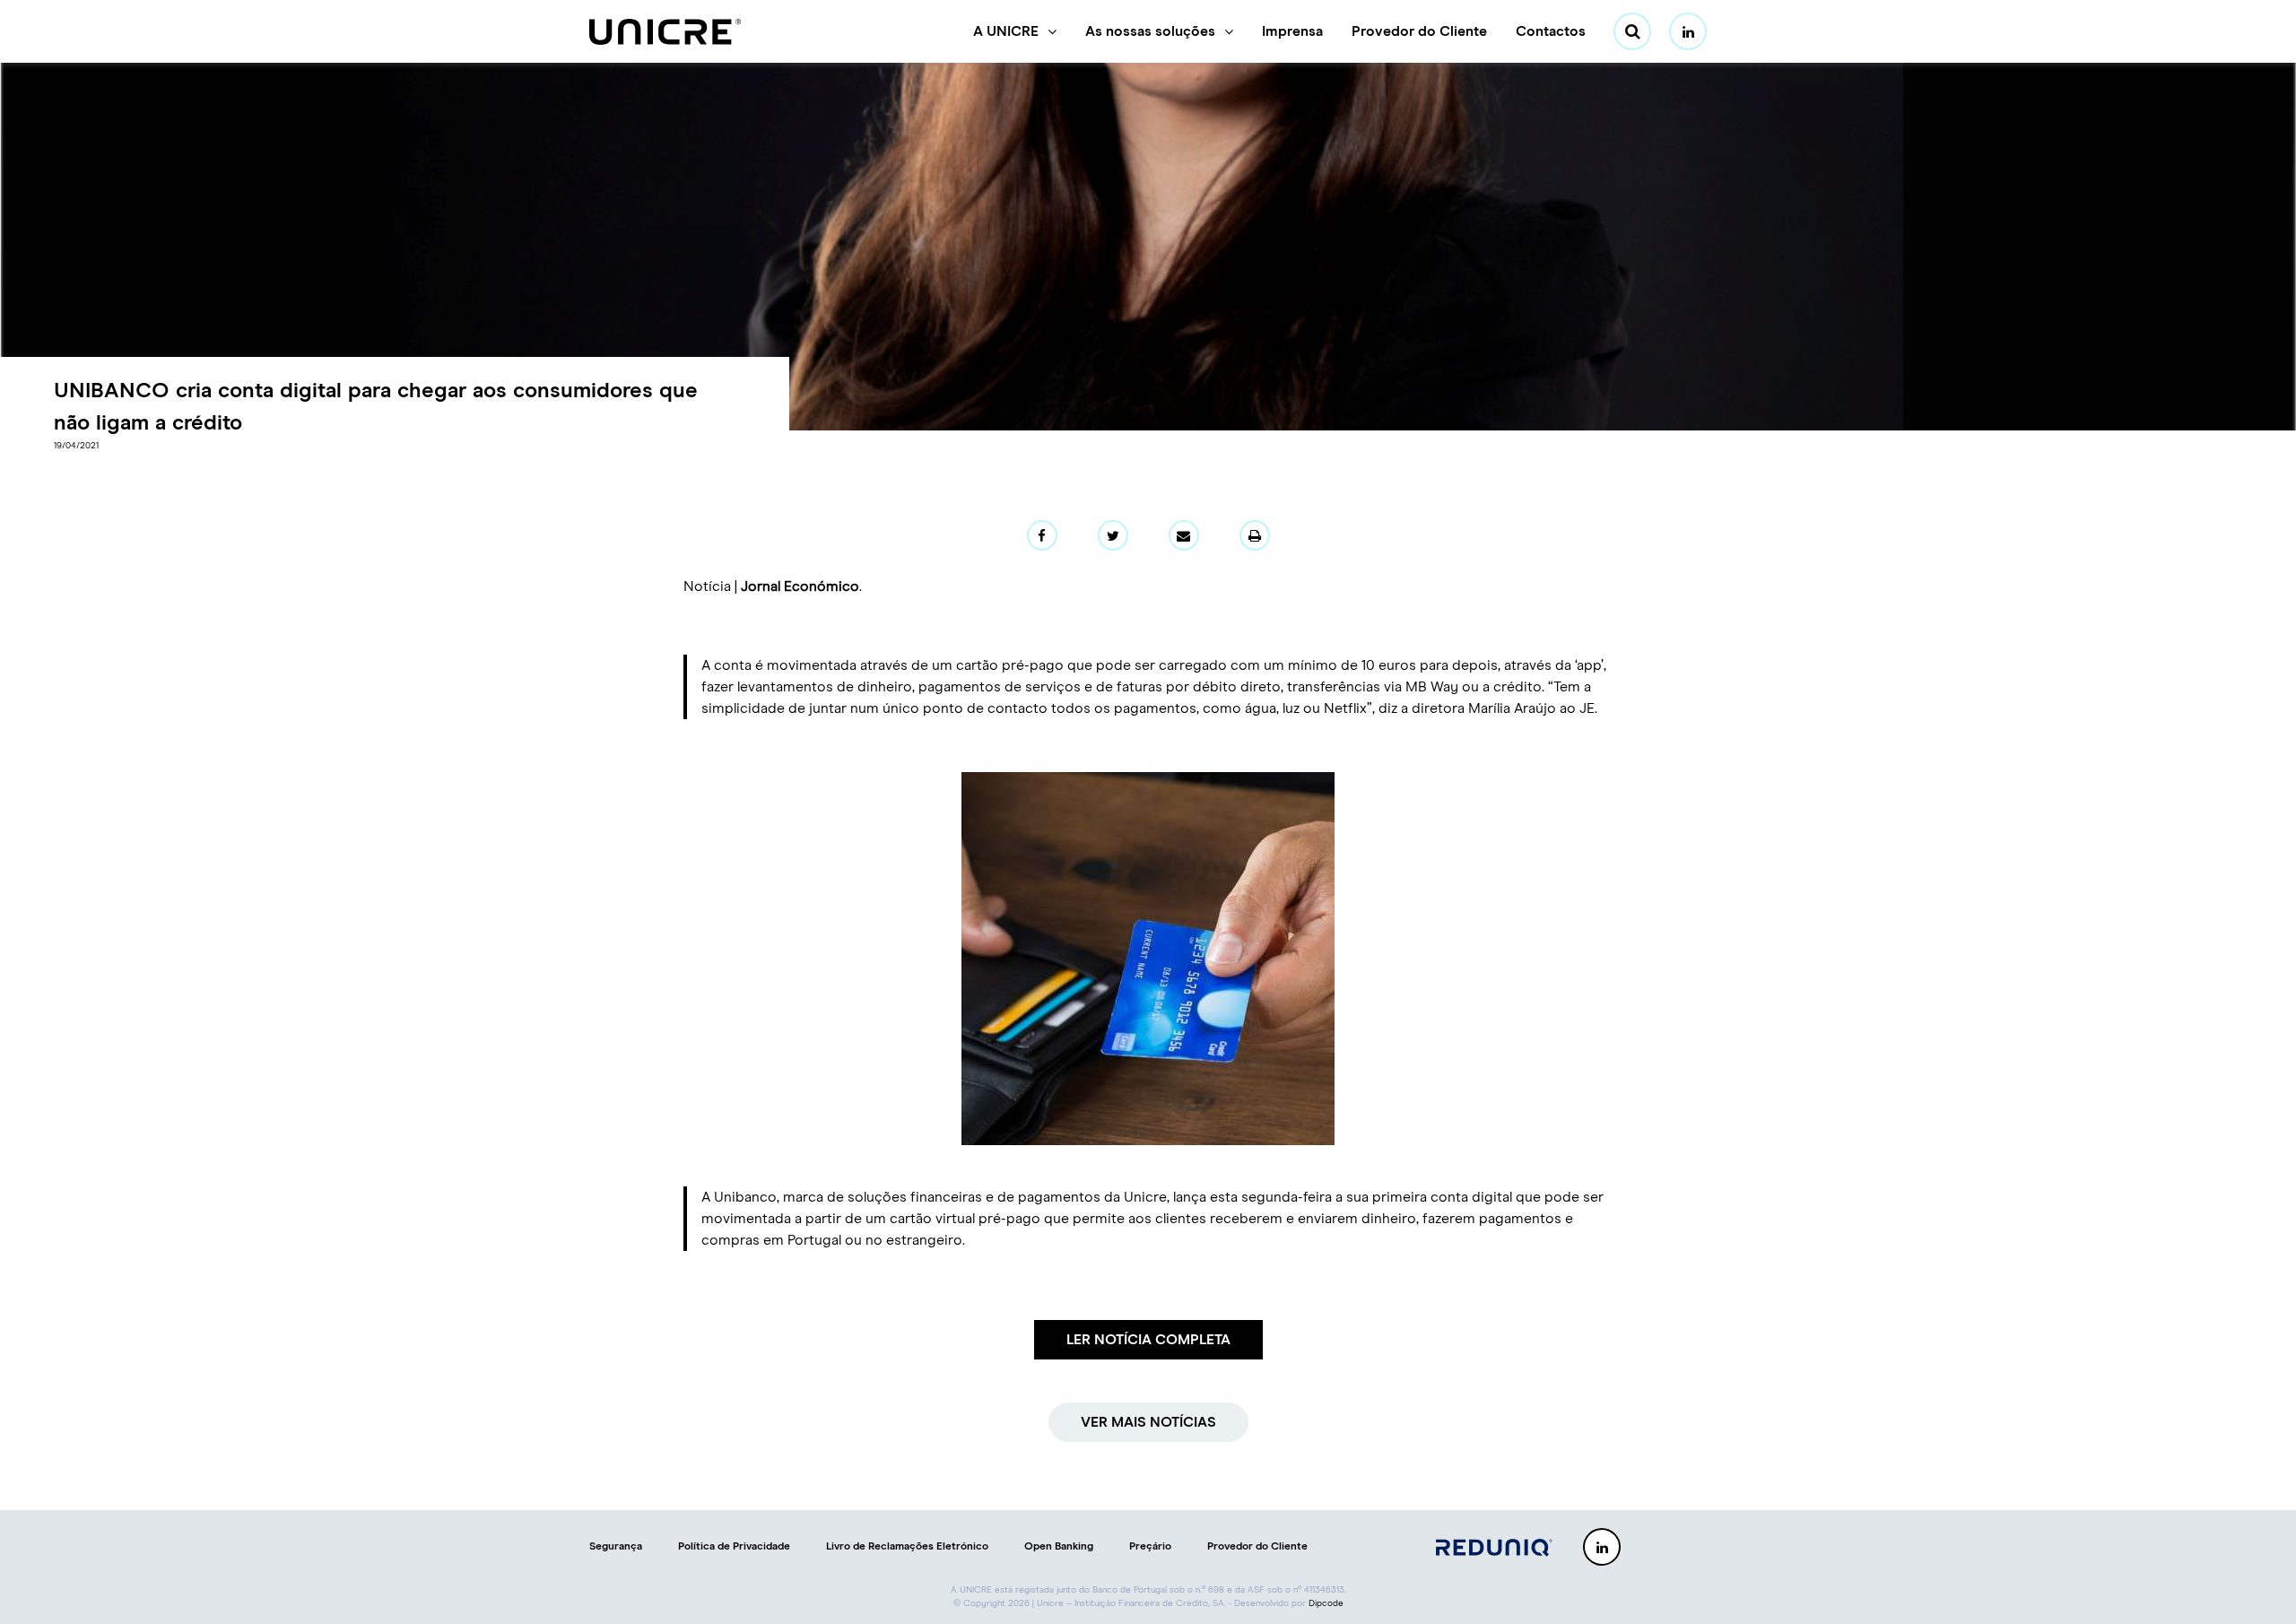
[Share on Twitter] (1113, 535)
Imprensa (1292, 31)
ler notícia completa (1148, 1340)
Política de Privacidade (734, 1547)
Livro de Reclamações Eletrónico (907, 1547)
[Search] (1632, 31)
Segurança (616, 1547)
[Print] (1255, 535)
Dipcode (1326, 1603)
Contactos (1551, 31)
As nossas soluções (1150, 31)
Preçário (1150, 1547)
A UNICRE (1006, 31)
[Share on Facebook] (1042, 535)
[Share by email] (1184, 535)
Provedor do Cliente (1419, 31)
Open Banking (1059, 1547)
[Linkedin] (1688, 31)
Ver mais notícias (1148, 1422)
